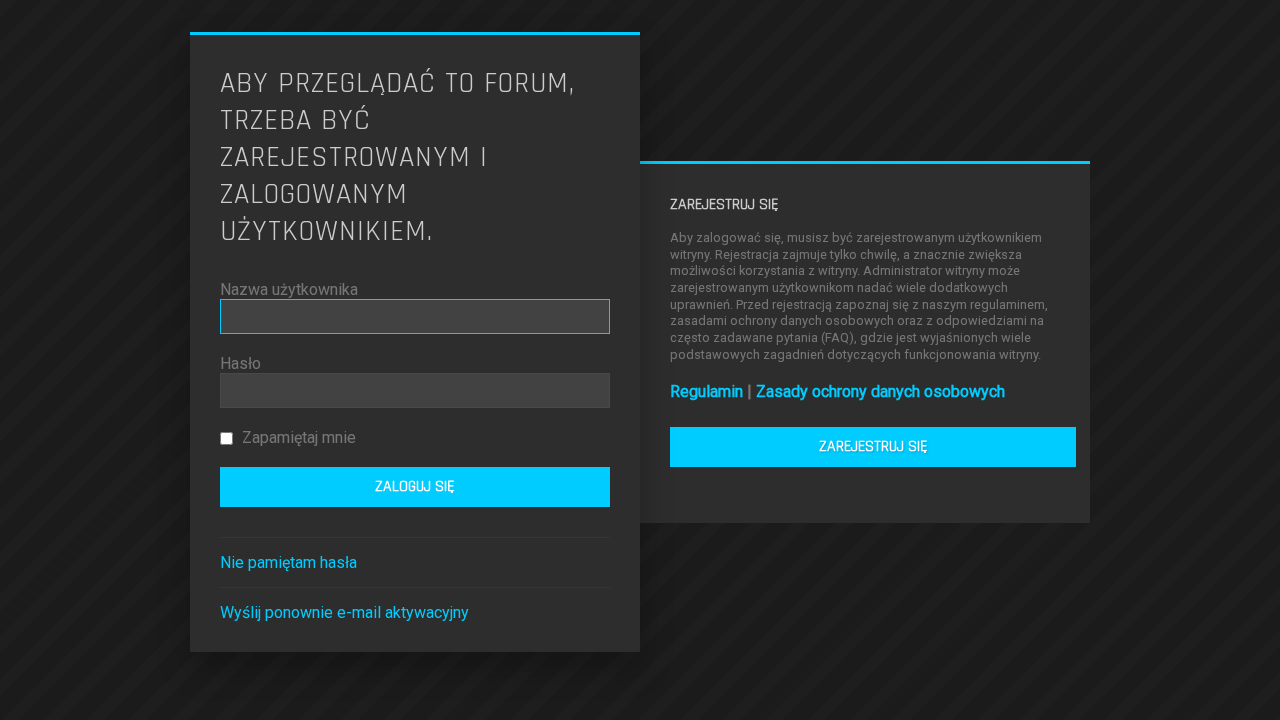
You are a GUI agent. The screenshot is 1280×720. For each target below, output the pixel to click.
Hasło (240, 363)
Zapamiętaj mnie (297, 437)
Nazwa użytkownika (289, 289)
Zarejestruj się (873, 446)
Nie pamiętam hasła (288, 562)
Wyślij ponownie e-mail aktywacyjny (344, 612)
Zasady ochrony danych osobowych (880, 391)
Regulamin (706, 391)
